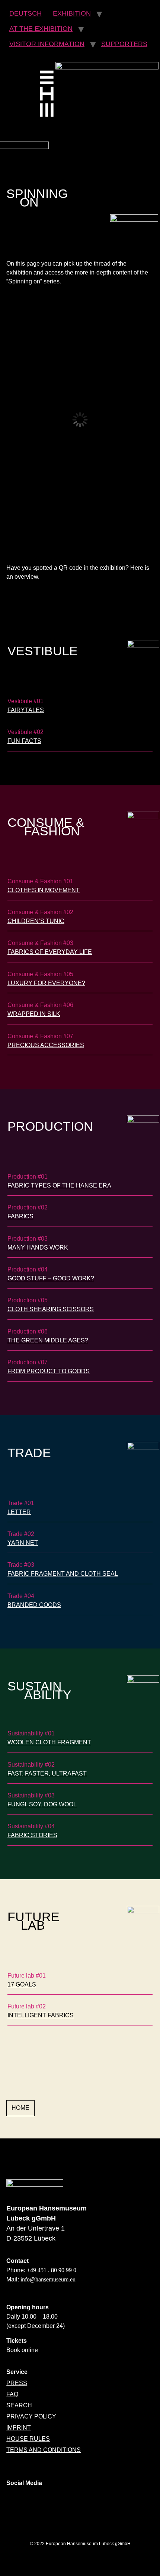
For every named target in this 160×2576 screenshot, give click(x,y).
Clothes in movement (44, 890)
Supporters (124, 44)
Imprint (19, 2428)
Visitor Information (47, 44)
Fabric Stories (32, 1835)
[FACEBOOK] (36, 2501)
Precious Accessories (46, 1045)
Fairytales (26, 710)
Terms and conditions (44, 2450)
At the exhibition (41, 29)
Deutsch (25, 13)
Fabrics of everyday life (50, 952)
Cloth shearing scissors (51, 1309)
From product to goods (49, 1371)
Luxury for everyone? (46, 983)
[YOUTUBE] (77, 2501)
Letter (19, 1512)
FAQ (12, 2394)
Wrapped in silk (34, 1014)
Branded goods (34, 1605)
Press (17, 2383)
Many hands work (38, 1248)
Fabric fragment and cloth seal (63, 1574)
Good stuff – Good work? (51, 1278)
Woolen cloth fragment (49, 1742)
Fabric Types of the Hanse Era (59, 1185)
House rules (28, 2439)
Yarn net (23, 1543)
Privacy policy (31, 2416)
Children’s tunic (36, 921)
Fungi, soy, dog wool (42, 1804)
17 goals (22, 1984)
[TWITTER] (57, 2501)
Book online (22, 2350)
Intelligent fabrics (41, 2015)
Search (19, 2405)
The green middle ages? (48, 1340)
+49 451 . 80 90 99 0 (52, 2270)
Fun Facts (24, 741)
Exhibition (72, 13)
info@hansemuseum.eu (48, 2279)
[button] (20, 2108)
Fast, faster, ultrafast (47, 1773)
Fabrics (20, 1216)
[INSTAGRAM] (16, 2501)
